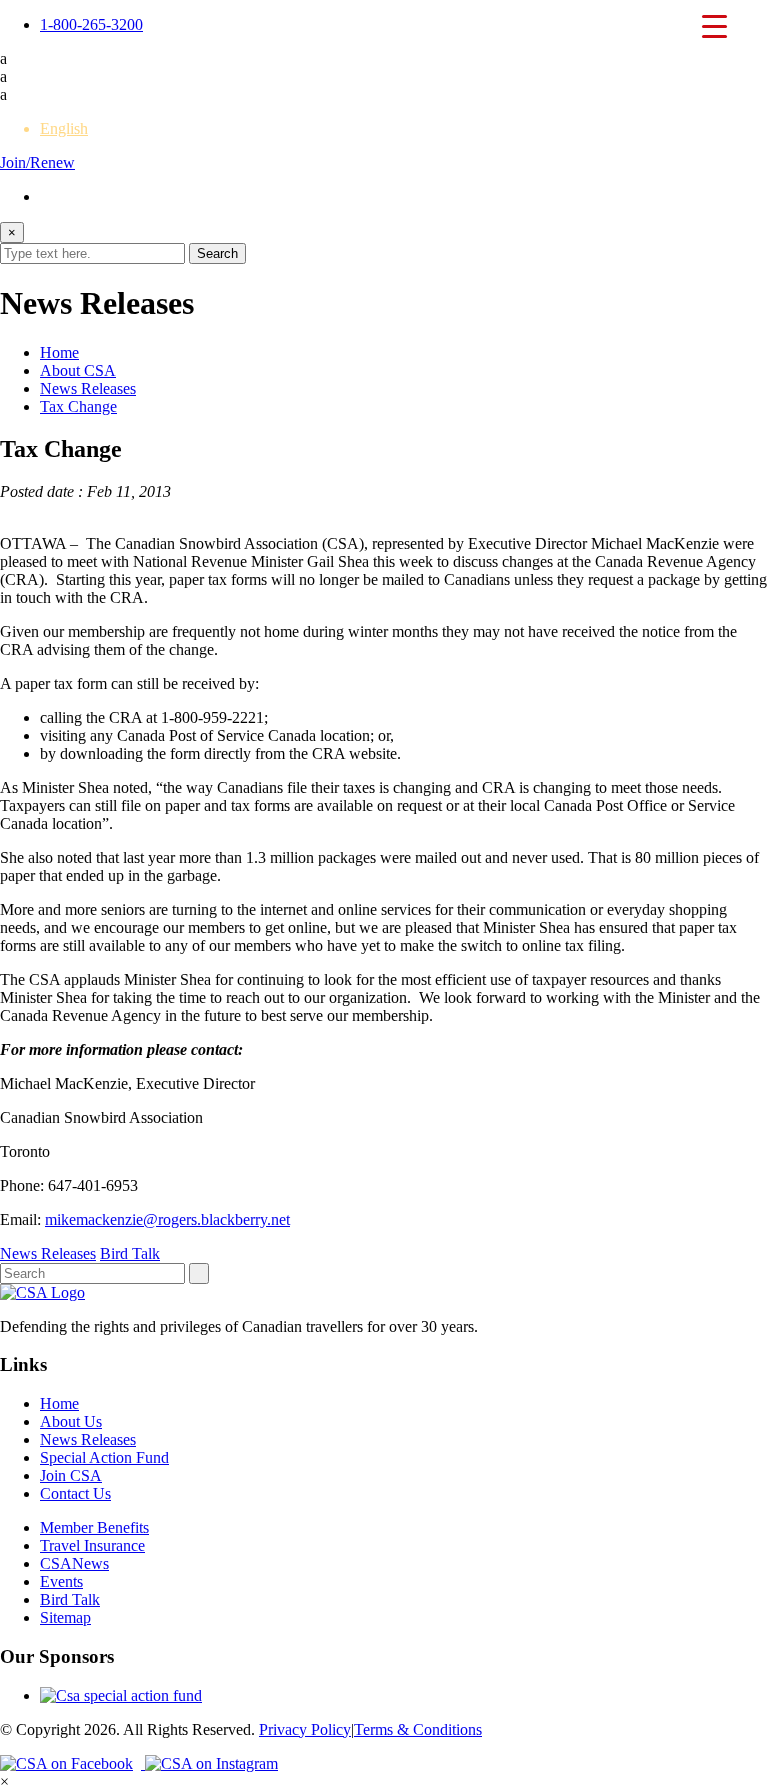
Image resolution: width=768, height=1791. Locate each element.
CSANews (74, 1563)
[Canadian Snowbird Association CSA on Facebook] (72, 1763)
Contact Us (75, 1493)
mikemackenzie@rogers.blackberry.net (167, 1219)
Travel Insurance (92, 1545)
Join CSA (71, 1475)
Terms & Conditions (418, 1729)
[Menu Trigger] (715, 25)
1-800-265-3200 (91, 24)
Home (59, 352)
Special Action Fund (104, 1457)
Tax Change (78, 406)
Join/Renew (37, 162)
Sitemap (65, 1617)
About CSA (78, 370)
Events (61, 1581)
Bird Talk (130, 1253)
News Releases (88, 388)
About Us (71, 1421)
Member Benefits (94, 1527)
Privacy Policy (305, 1729)
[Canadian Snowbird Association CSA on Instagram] (211, 1763)
